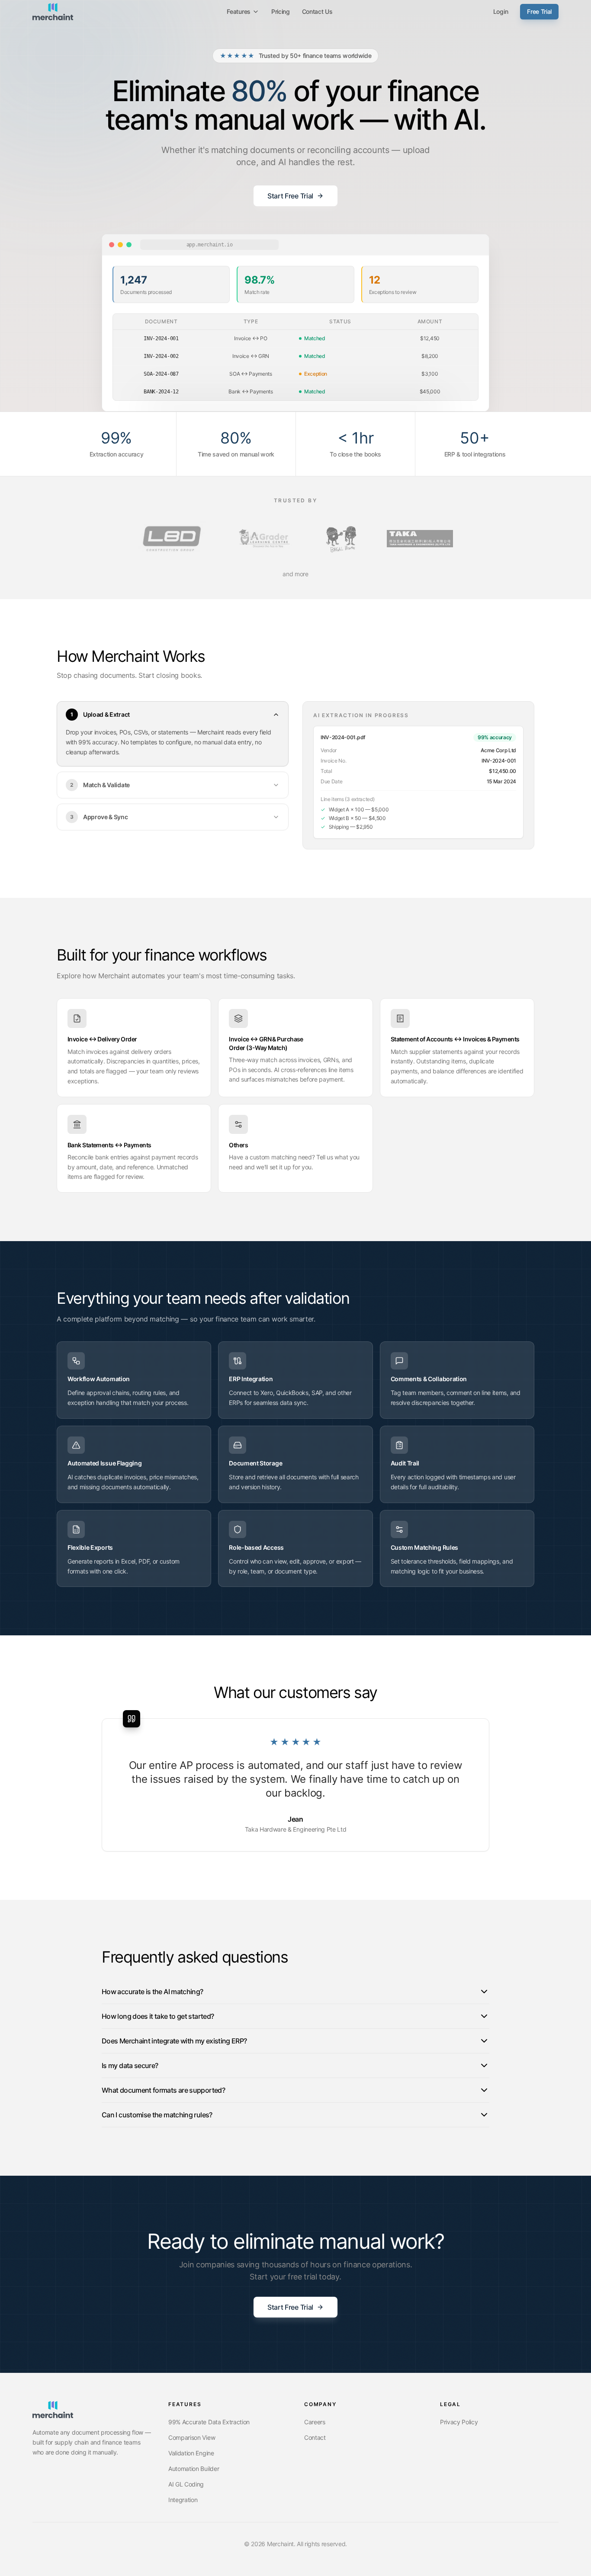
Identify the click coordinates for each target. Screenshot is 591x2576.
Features (238, 11)
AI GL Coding (186, 2484)
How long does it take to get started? (158, 2016)
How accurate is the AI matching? (153, 1992)
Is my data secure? (130, 2065)
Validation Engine (191, 2453)
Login (501, 11)
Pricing (281, 11)
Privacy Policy (459, 2422)
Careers (315, 2422)
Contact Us (317, 11)
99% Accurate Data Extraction (209, 2422)
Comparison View (192, 2437)
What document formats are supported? (163, 2090)
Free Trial (539, 11)
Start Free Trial (290, 196)
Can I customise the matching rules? (157, 2115)
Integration (183, 2500)
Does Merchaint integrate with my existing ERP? (174, 2041)
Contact (315, 2437)
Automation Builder (194, 2469)
